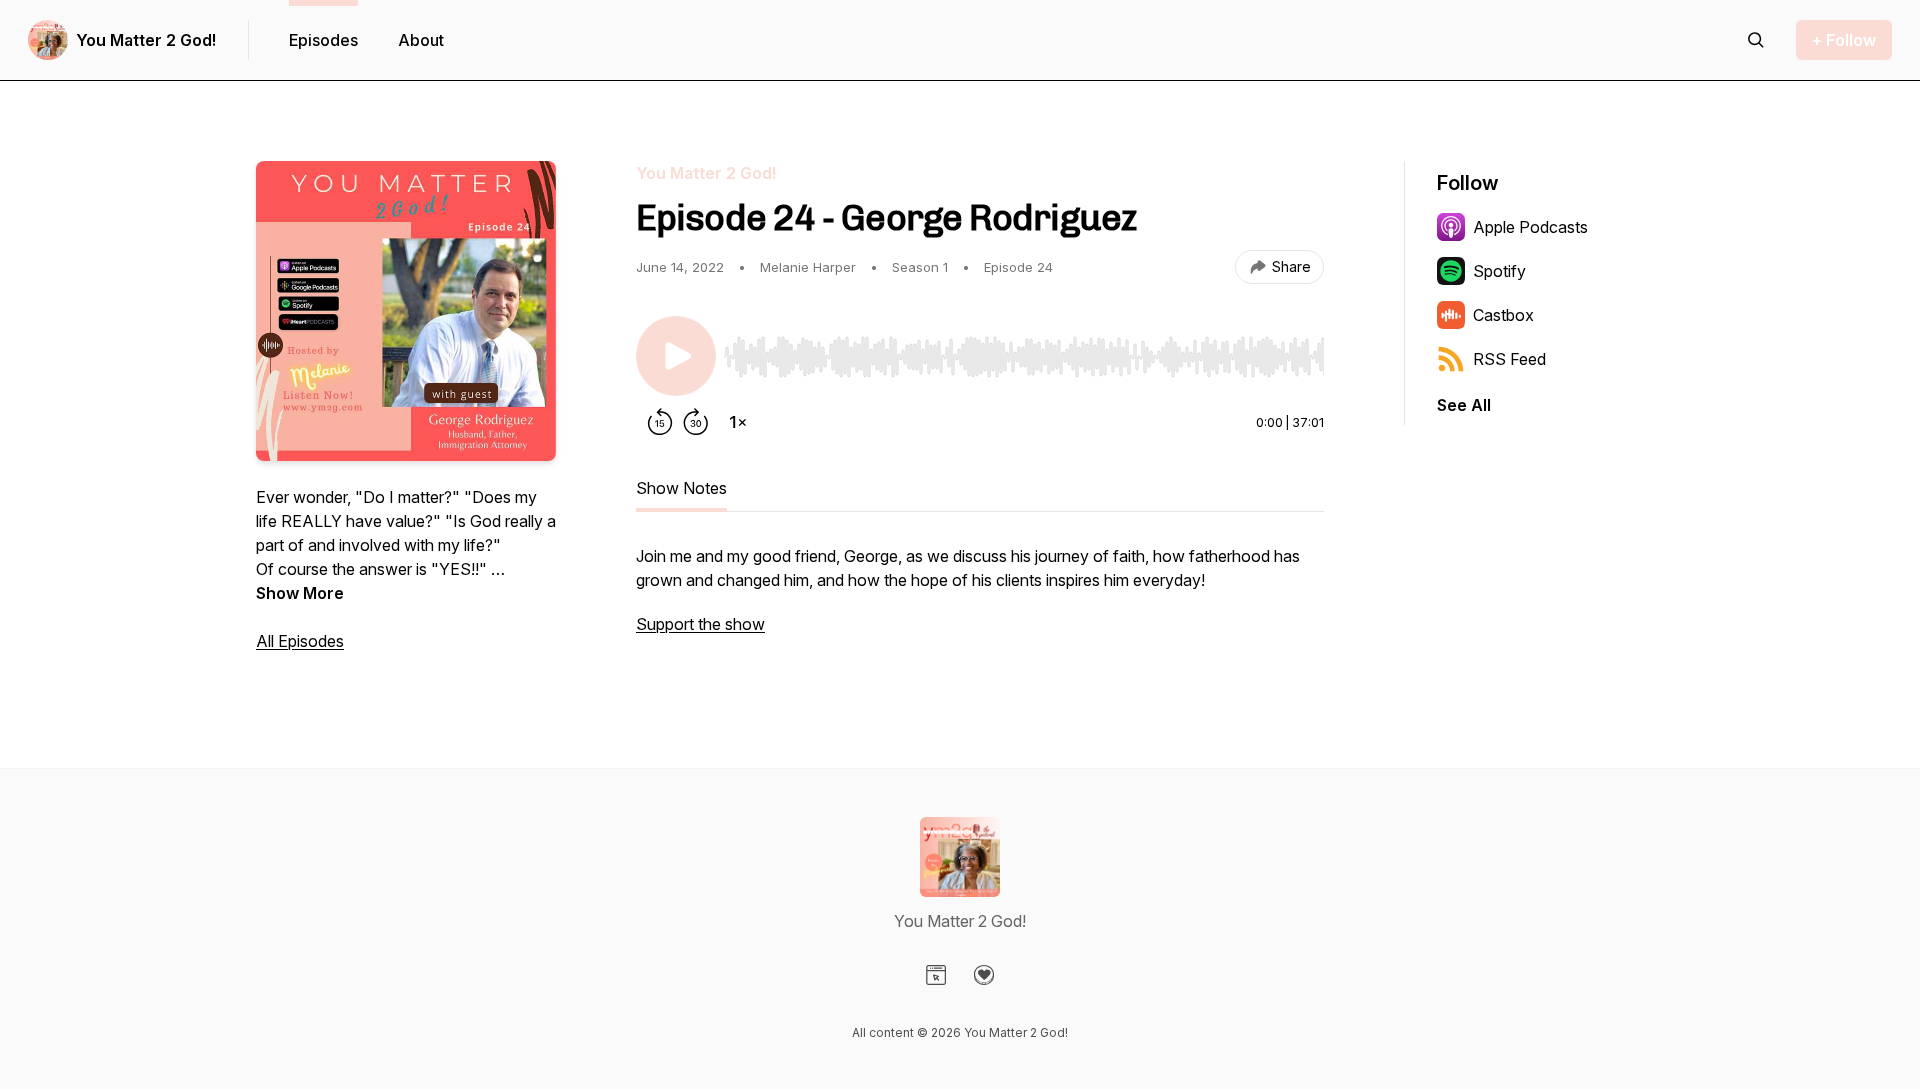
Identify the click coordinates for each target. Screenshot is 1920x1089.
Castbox (1503, 315)
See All (1464, 405)
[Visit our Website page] (936, 975)
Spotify (1499, 271)
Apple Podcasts (1530, 227)
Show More (300, 593)
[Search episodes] (1756, 40)
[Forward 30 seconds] (696, 422)
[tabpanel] (980, 600)
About (421, 40)
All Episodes (300, 641)
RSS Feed (1509, 359)
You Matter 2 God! (146, 40)
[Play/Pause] (676, 356)
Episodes (323, 40)
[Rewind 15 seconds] (660, 422)
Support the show (700, 624)
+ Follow (1844, 40)
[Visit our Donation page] (984, 975)
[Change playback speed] (738, 422)
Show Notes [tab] (681, 488)
